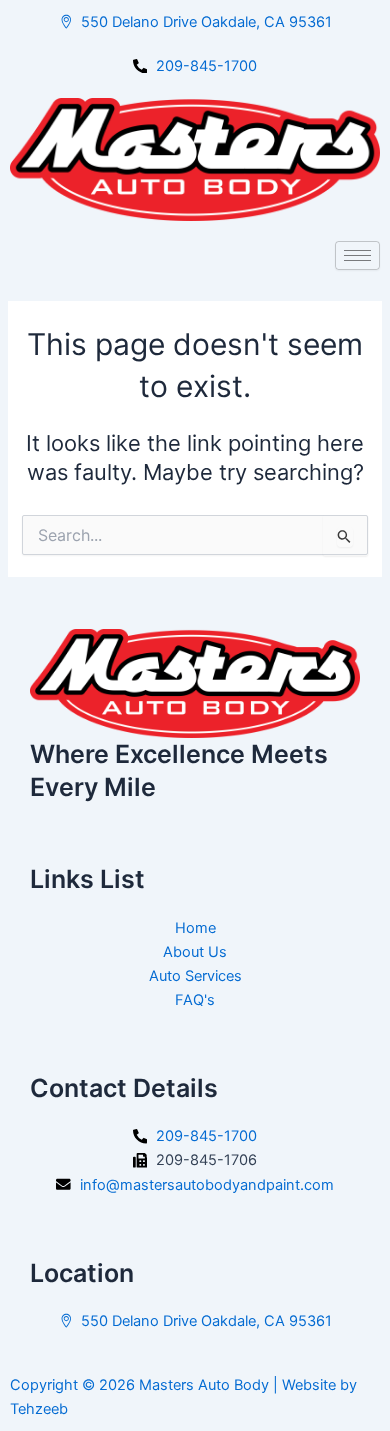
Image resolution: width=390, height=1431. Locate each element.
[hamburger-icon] (357, 255)
